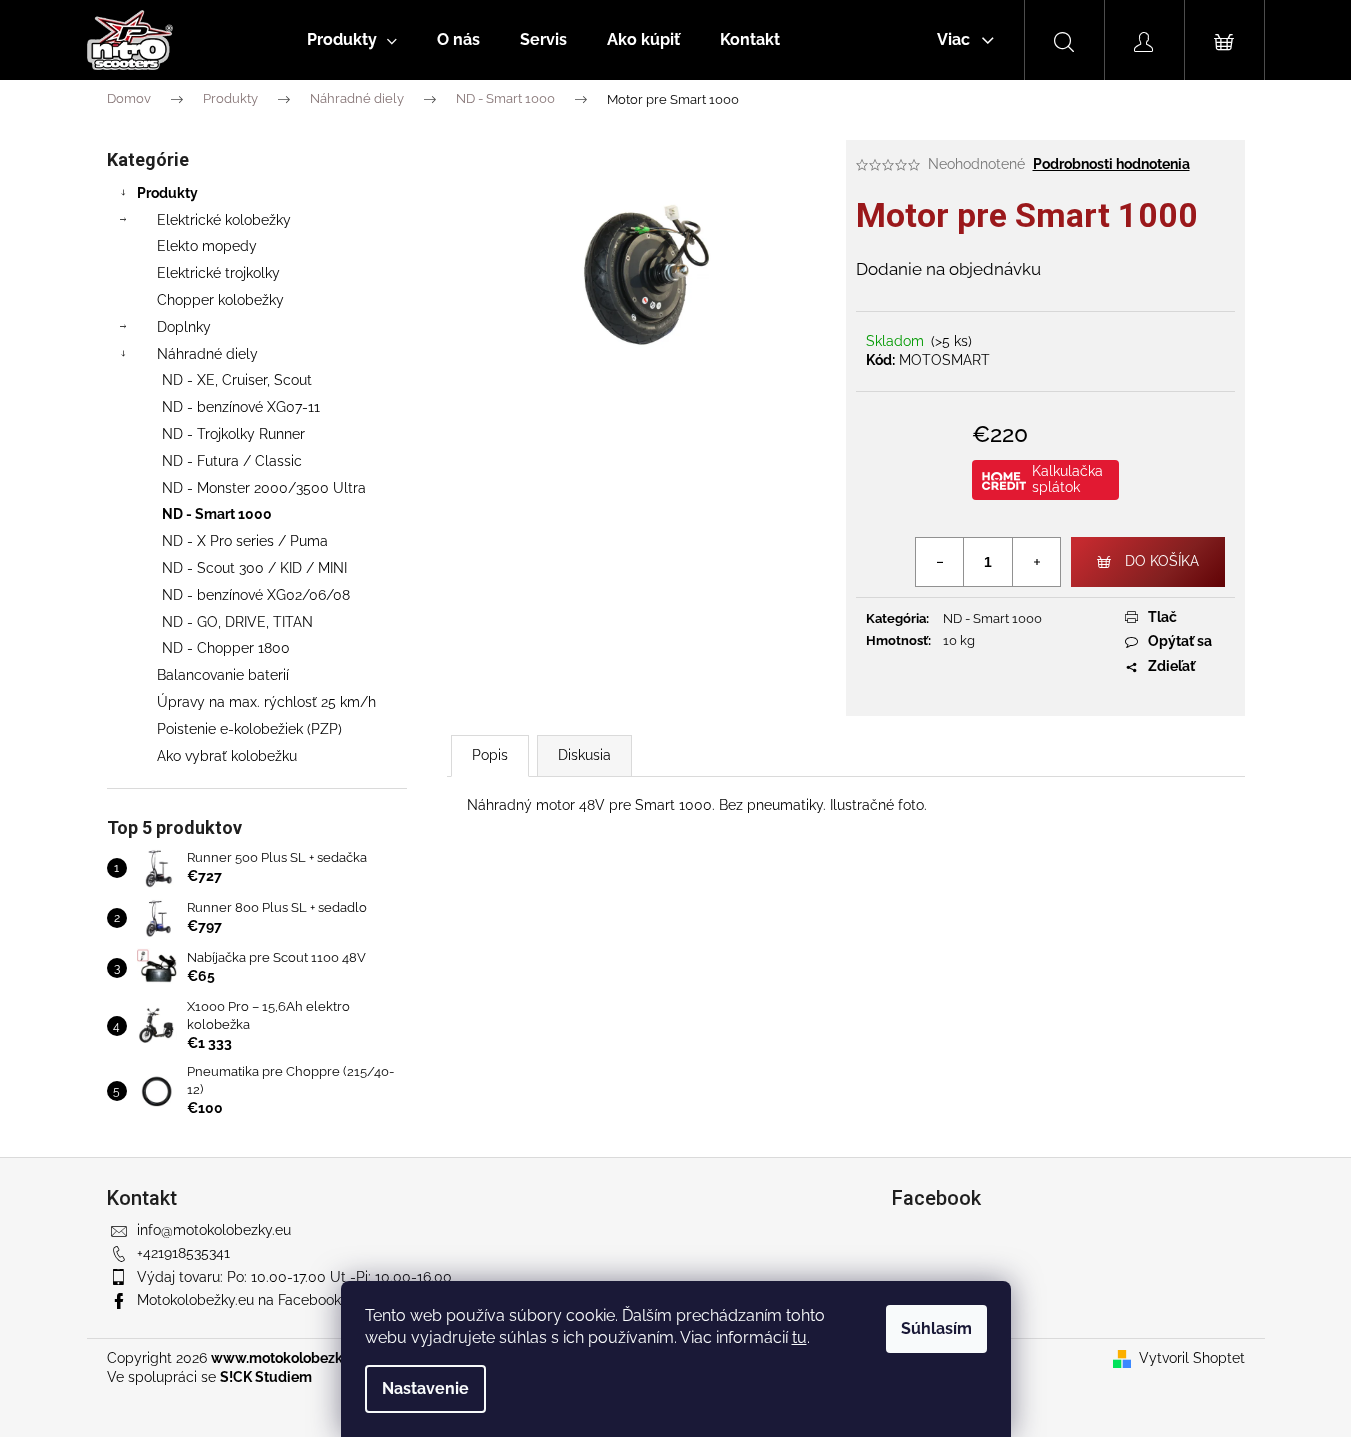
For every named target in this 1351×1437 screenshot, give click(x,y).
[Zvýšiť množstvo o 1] (1036, 562)
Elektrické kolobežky (224, 220)
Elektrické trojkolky (218, 273)
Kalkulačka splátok (1067, 479)
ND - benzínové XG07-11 (241, 407)
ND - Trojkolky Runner (233, 434)
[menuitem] (352, 40)
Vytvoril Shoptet (1192, 1358)
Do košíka (1162, 561)
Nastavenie (425, 1388)
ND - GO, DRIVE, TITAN (237, 622)
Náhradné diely (207, 354)
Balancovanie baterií (223, 675)
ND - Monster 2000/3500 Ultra (264, 488)
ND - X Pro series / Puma (245, 541)
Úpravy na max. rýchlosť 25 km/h (266, 702)
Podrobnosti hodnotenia (1111, 164)
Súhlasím (936, 1328)
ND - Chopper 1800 (226, 648)
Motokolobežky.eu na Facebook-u (245, 1300)
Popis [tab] (490, 755)
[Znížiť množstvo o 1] (940, 562)
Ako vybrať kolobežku (227, 756)
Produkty (167, 193)
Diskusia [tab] (584, 755)
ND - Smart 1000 (217, 514)
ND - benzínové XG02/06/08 (256, 595)
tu (799, 1337)
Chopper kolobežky (220, 300)
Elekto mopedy (207, 246)
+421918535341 (183, 1253)
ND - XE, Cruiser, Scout (237, 380)
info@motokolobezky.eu (214, 1230)
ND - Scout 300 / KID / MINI (254, 568)
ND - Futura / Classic (232, 461)
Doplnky (184, 327)
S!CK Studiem (266, 1377)
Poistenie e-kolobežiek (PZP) (249, 729)
